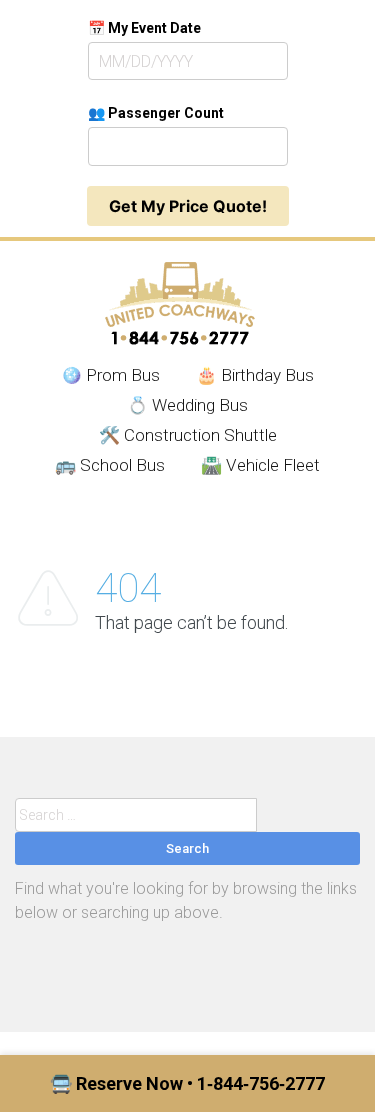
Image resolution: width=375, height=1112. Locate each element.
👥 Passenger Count (156, 113)
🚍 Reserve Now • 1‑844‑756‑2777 (187, 1083)
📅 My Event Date (144, 28)
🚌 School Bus (110, 465)
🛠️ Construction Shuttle (188, 435)
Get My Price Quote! (188, 206)
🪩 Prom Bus (110, 375)
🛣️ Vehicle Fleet (260, 465)
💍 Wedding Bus (187, 405)
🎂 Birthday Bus (255, 375)
